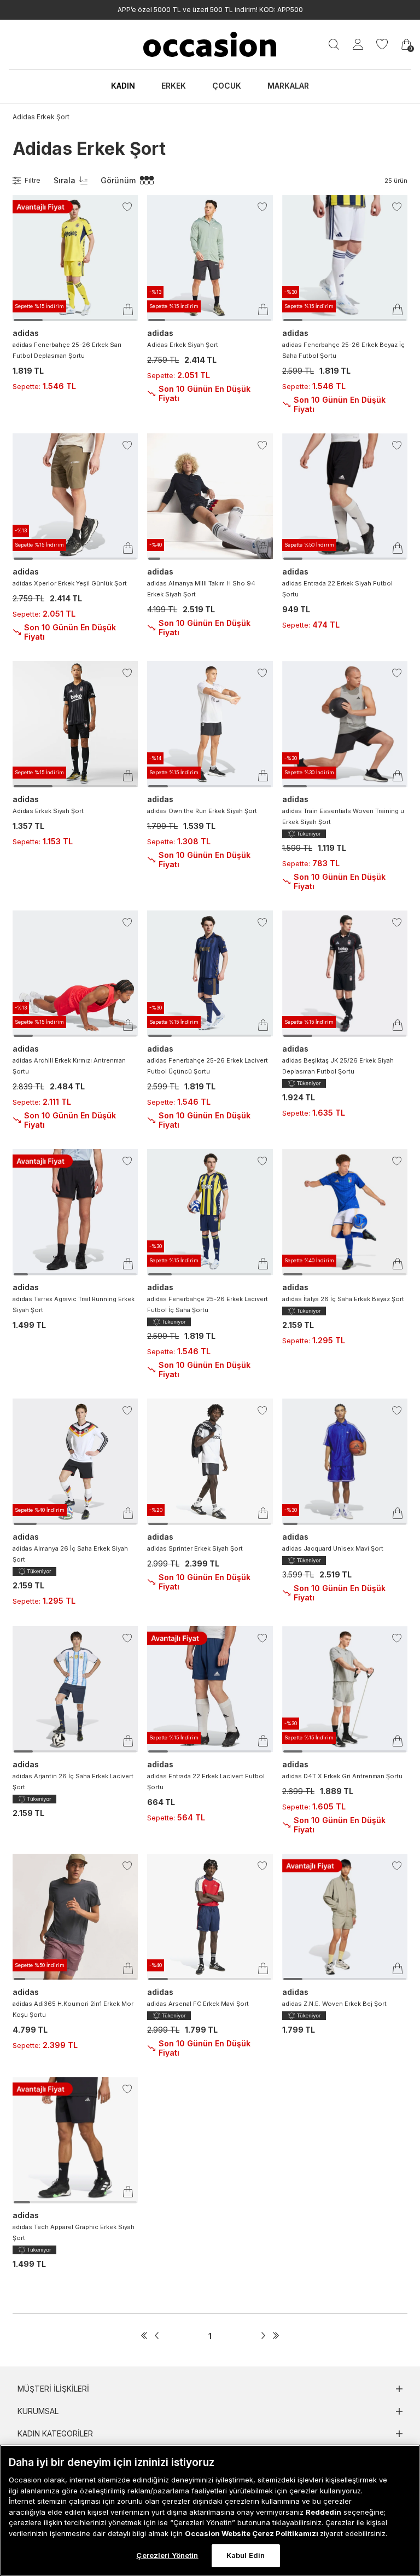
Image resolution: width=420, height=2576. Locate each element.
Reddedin (323, 2512)
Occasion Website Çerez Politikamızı (252, 2533)
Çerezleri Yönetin (167, 2555)
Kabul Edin (246, 2555)
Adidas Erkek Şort (41, 117)
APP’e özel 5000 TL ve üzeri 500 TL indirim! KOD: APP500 (210, 10)
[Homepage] (210, 44)
